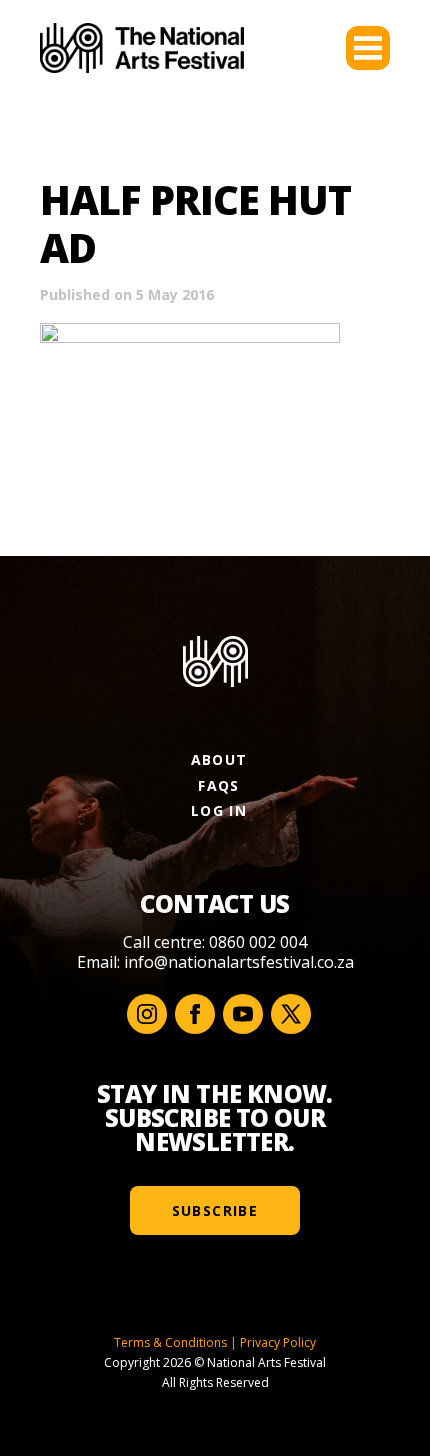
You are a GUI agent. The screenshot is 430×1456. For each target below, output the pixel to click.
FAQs (219, 785)
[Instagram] (147, 1014)
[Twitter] (291, 1014)
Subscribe (215, 1210)
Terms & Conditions (170, 1342)
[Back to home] (142, 48)
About (219, 759)
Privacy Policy (278, 1342)
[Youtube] (243, 1014)
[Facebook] (195, 1014)
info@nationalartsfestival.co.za (239, 962)
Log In (219, 810)
